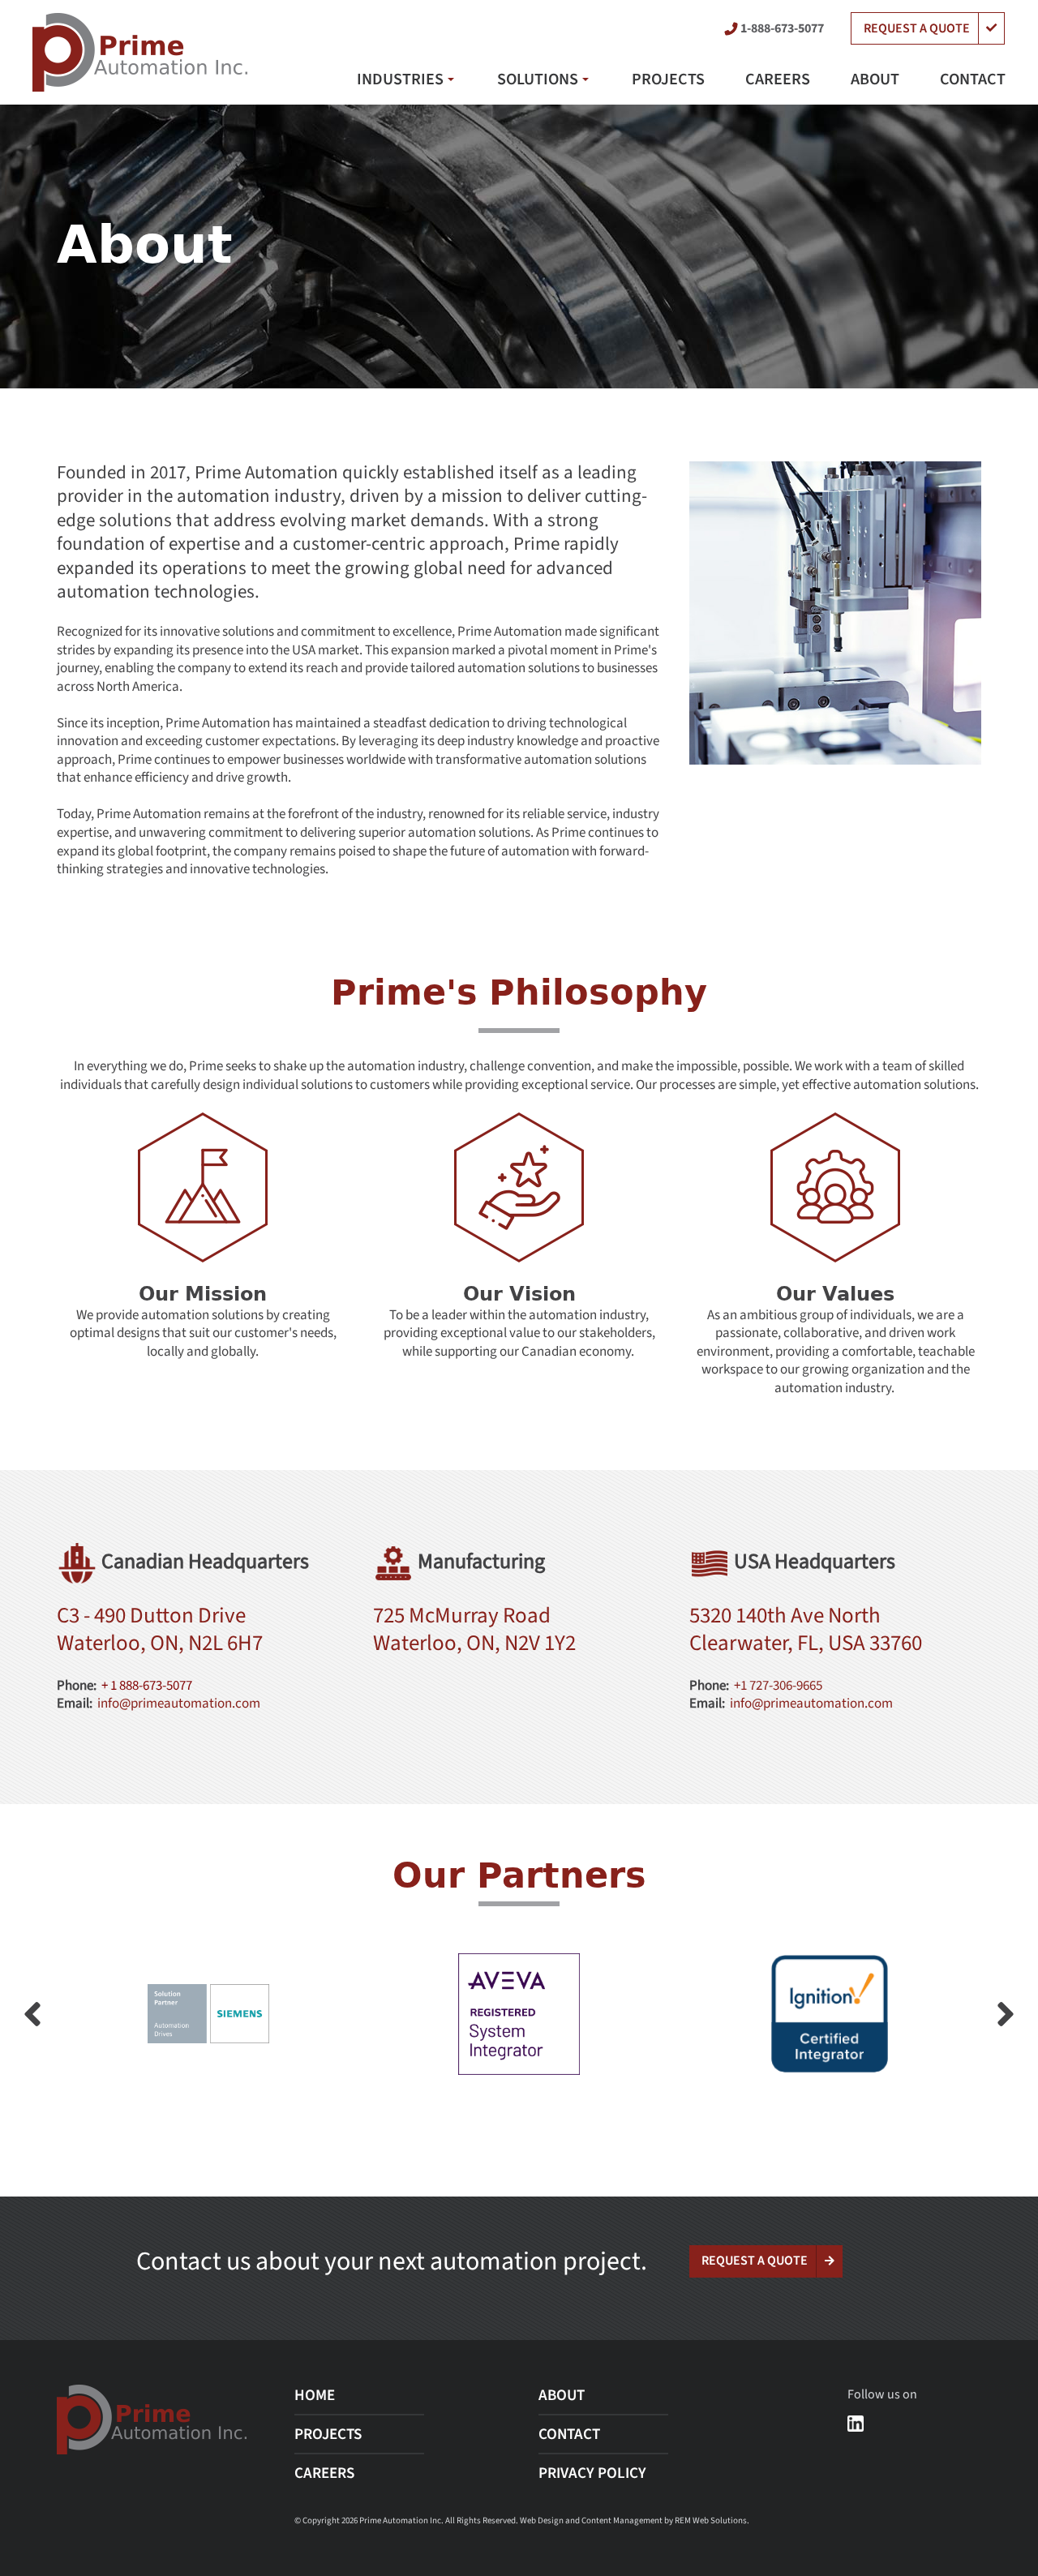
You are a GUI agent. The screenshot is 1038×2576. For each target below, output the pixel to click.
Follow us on (882, 2394)
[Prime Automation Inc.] (140, 52)
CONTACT (973, 79)
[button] (1006, 2014)
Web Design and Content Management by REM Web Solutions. (635, 2520)
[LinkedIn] (856, 2423)
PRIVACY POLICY (592, 2473)
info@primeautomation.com (179, 1703)
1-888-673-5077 (782, 28)
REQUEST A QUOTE (917, 28)
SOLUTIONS (538, 79)
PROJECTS (668, 79)
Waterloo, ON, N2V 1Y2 (474, 1644)
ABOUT (875, 79)
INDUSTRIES (400, 79)
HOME (315, 2396)
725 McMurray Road (462, 1616)
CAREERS (778, 79)
